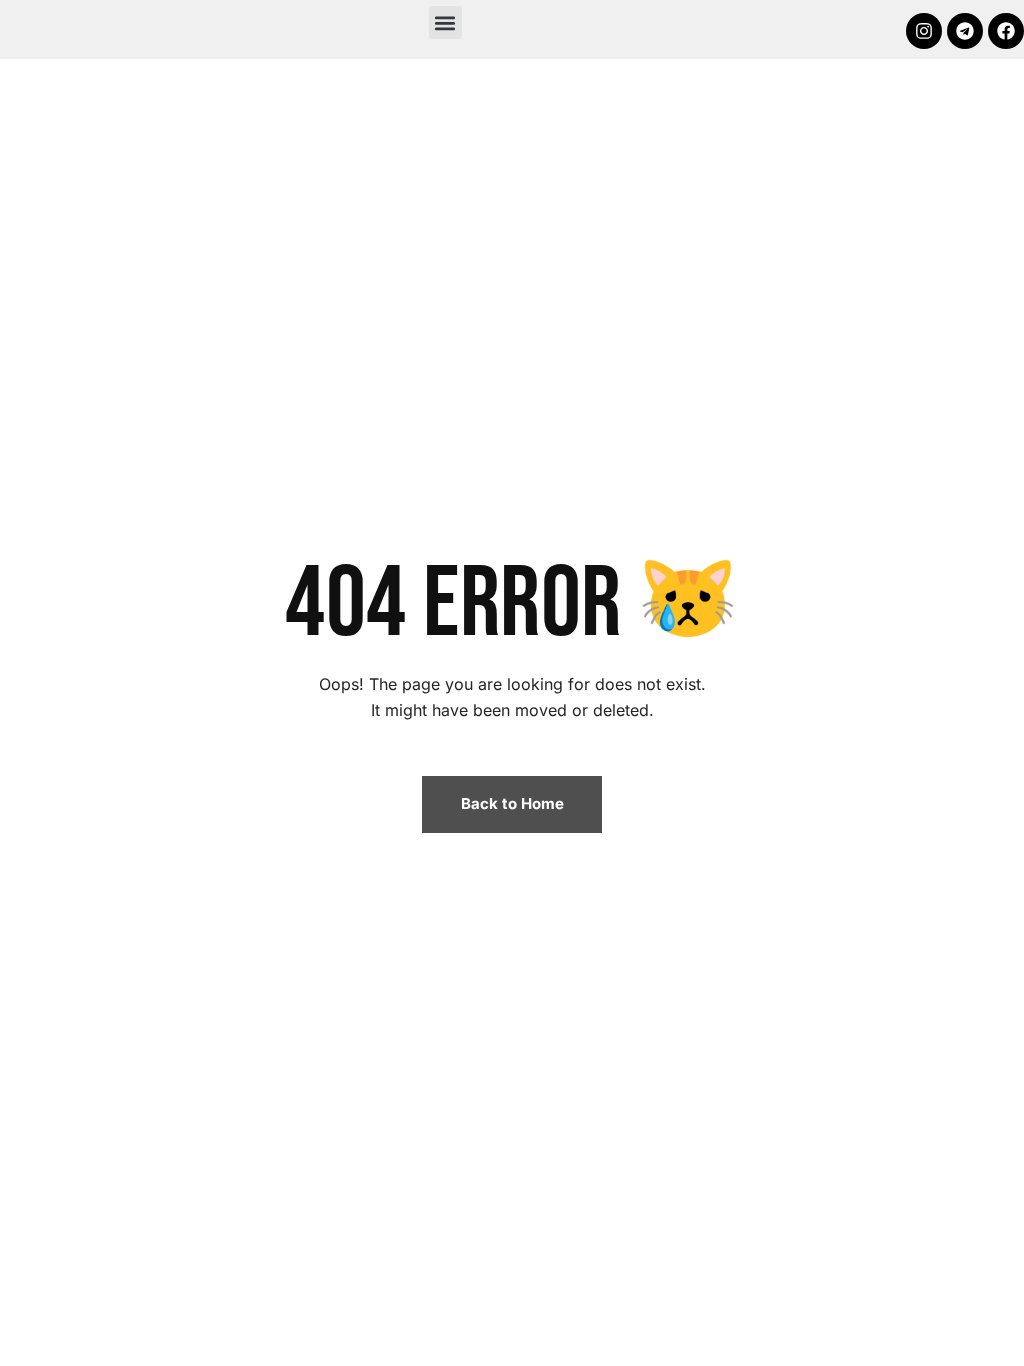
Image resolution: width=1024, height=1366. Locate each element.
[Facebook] (1006, 31)
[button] (445, 22)
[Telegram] (965, 31)
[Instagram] (924, 31)
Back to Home (512, 803)
